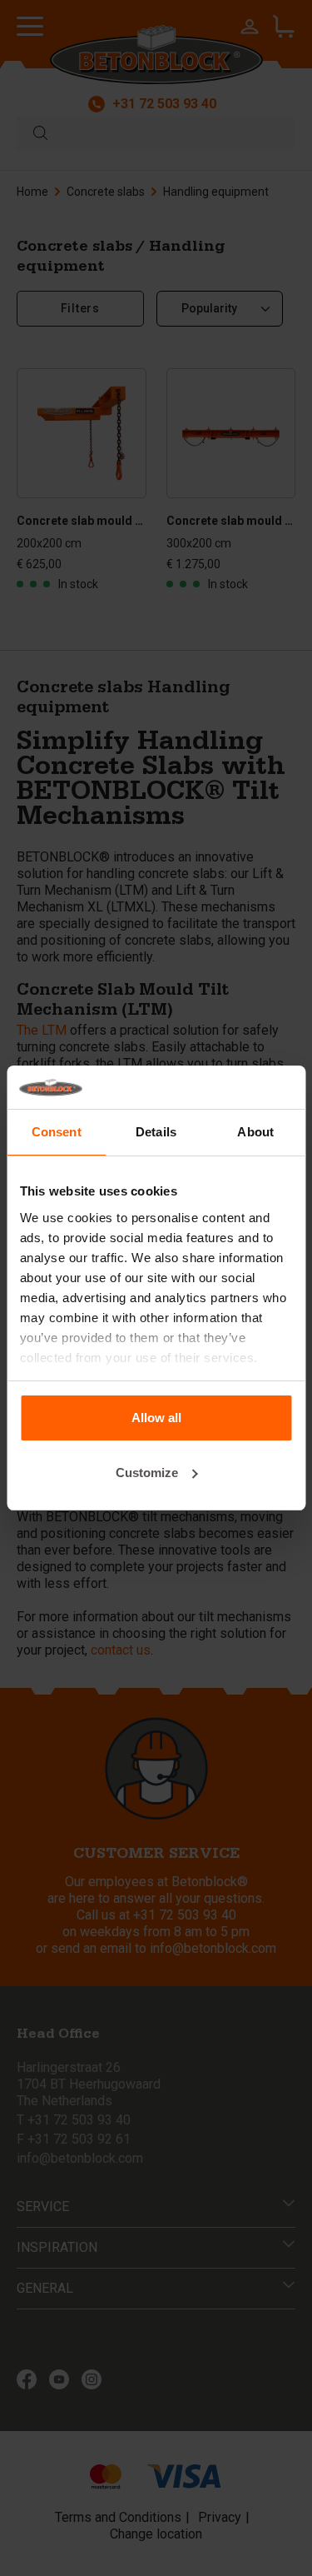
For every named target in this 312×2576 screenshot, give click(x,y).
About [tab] (255, 1132)
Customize (147, 1473)
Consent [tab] (57, 1132)
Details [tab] (156, 1132)
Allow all (156, 1418)
